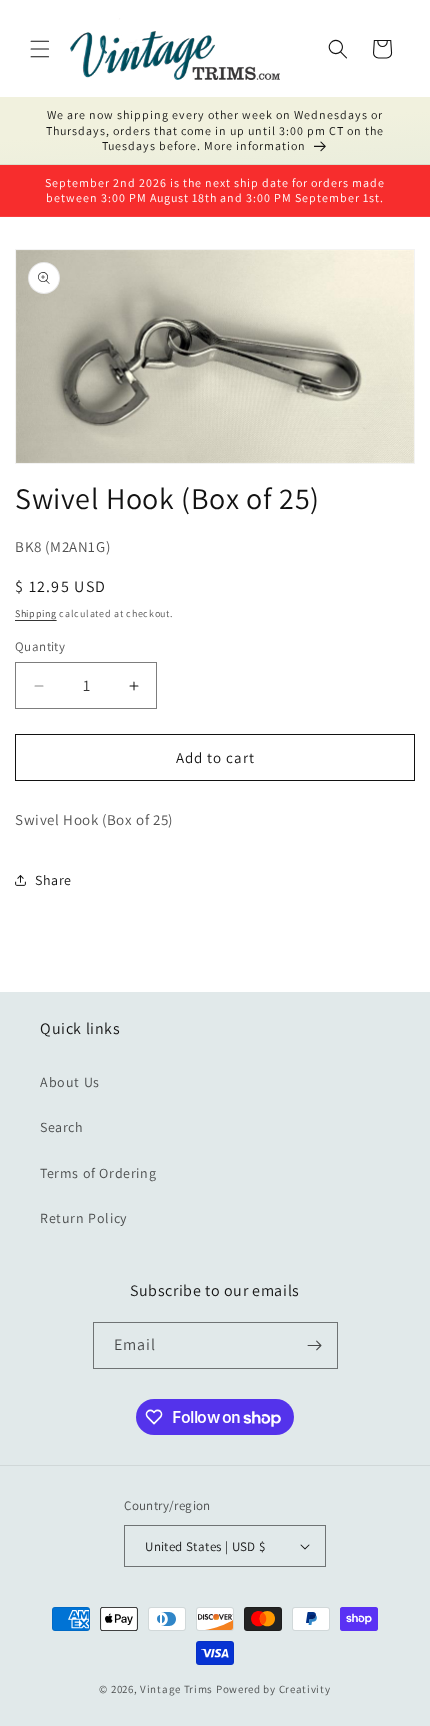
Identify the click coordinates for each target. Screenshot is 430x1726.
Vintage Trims (176, 1689)
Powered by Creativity (273, 1689)
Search (62, 1127)
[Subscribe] (315, 1345)
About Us (70, 1082)
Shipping (36, 613)
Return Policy (83, 1218)
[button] (40, 49)
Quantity (40, 646)
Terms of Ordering (98, 1173)
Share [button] (53, 880)
